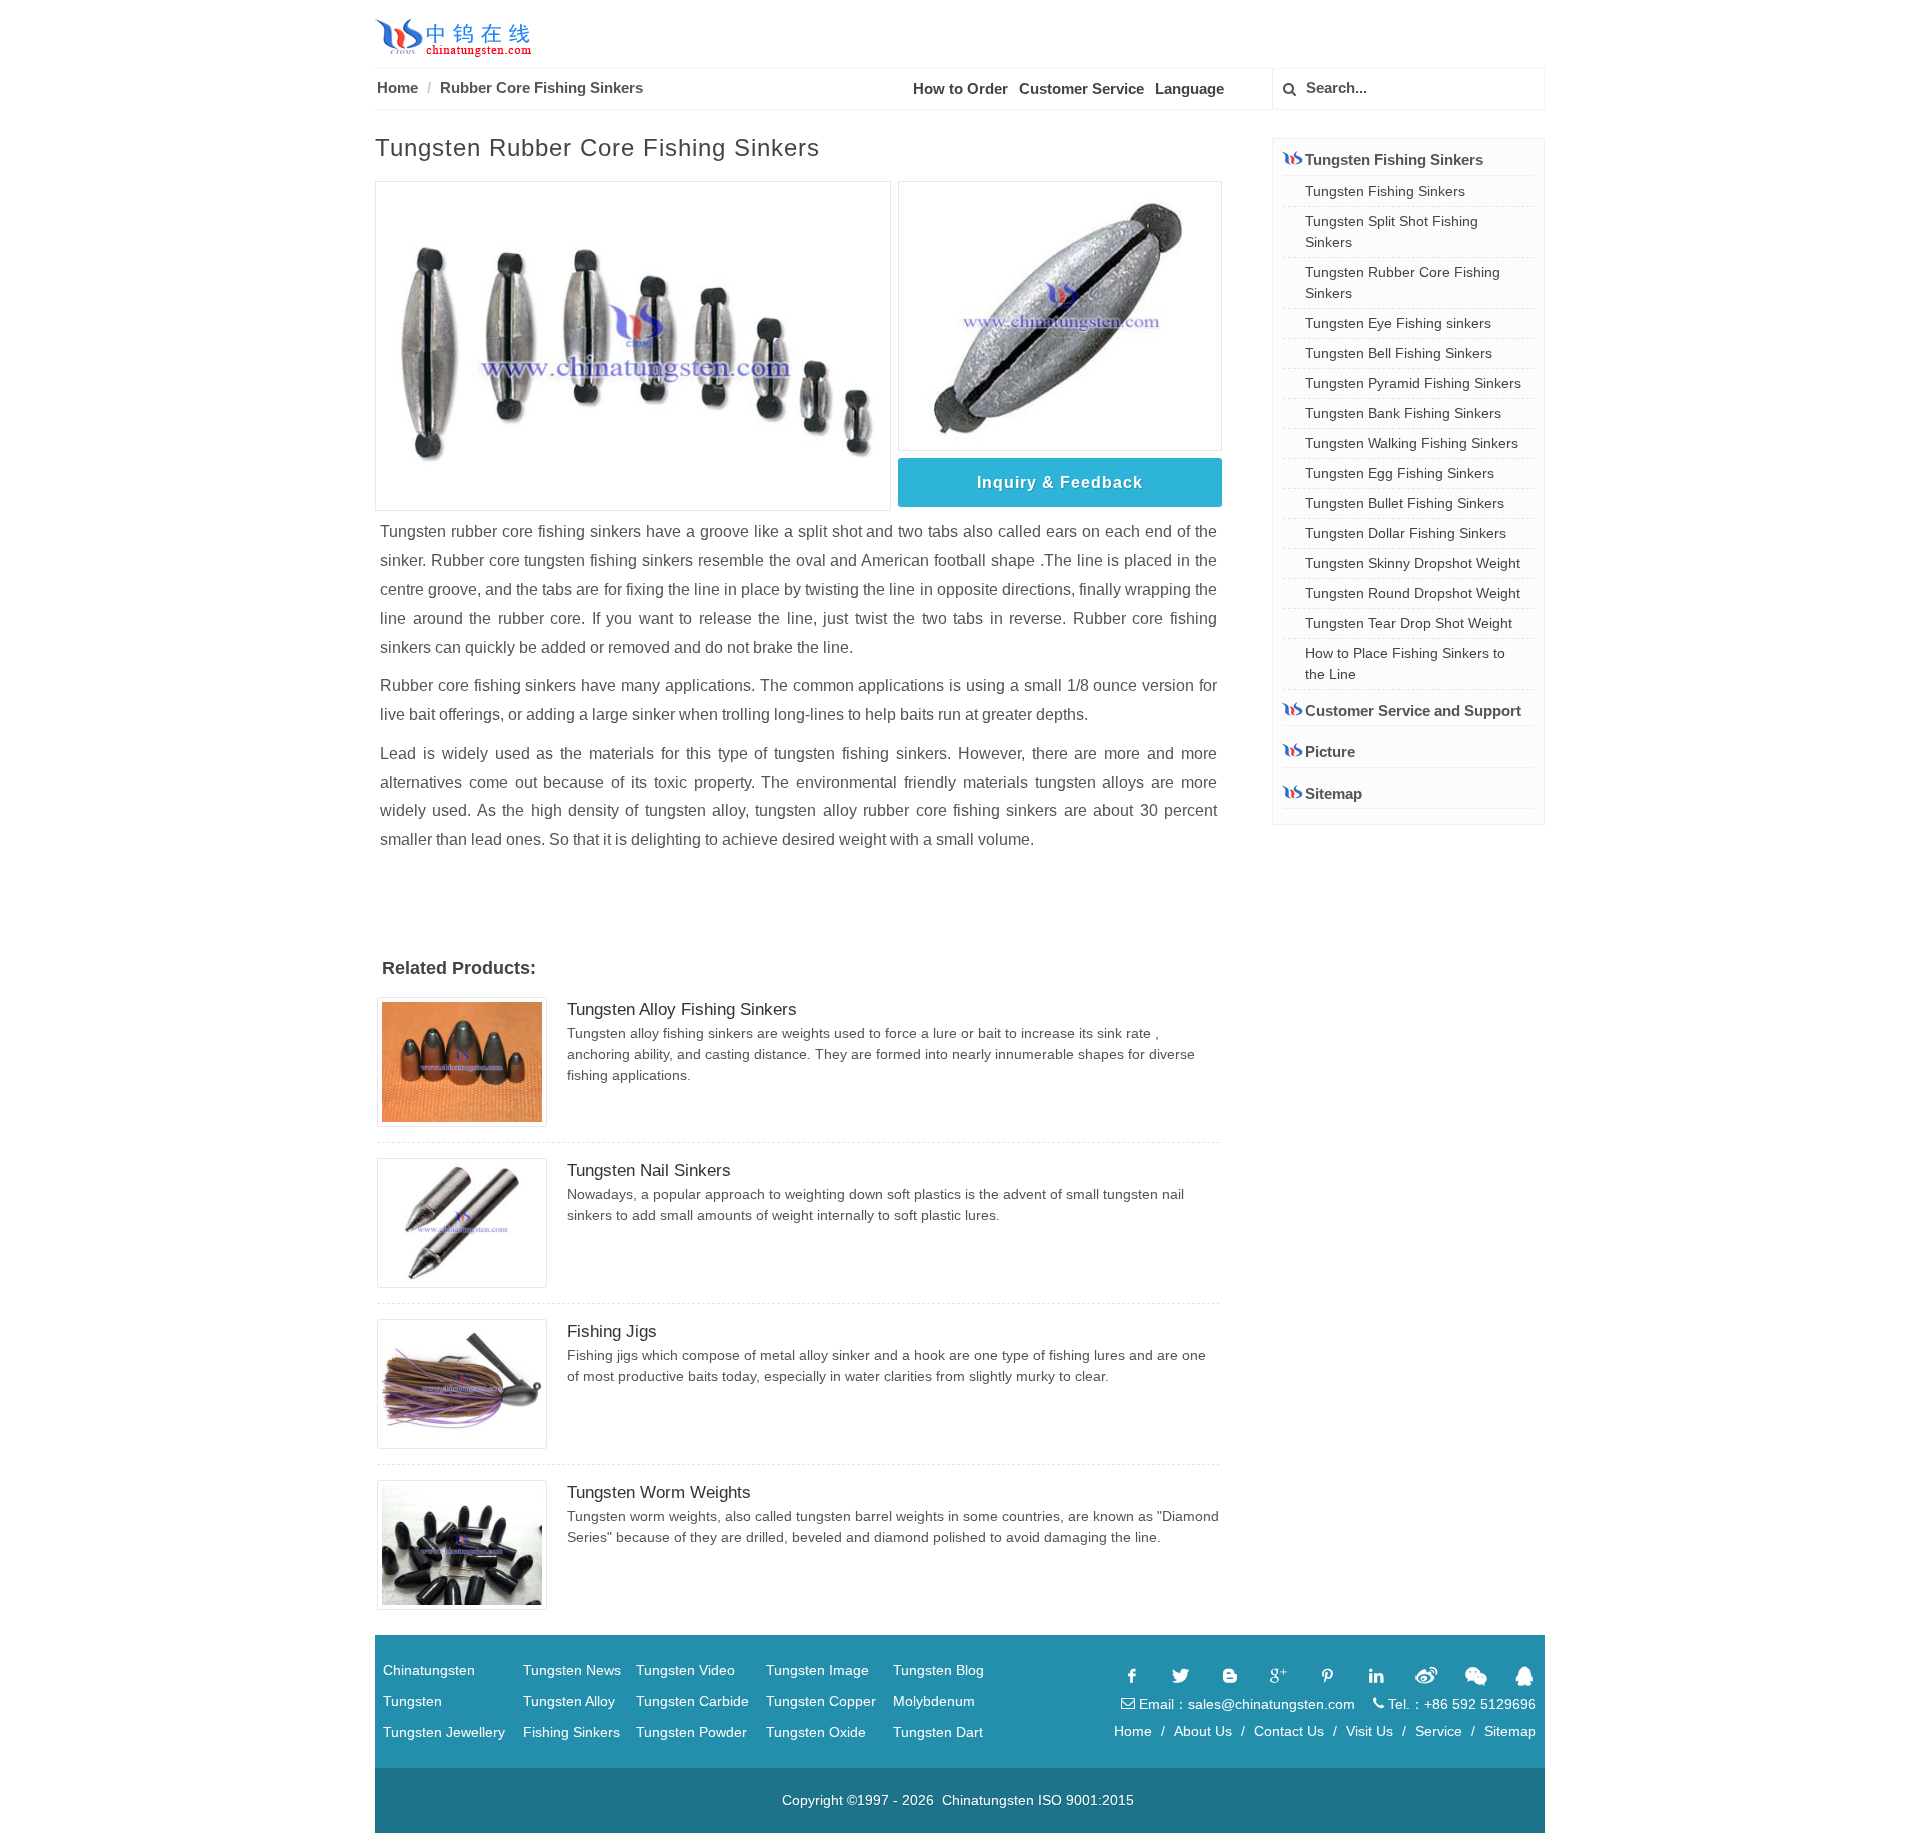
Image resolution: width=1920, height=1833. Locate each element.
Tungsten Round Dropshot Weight (1412, 593)
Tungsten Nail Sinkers (649, 1170)
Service (1438, 1731)
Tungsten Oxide (816, 1732)
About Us (1203, 1731)
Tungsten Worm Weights (659, 1492)
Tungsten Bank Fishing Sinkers (1403, 413)
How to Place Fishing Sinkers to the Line (1405, 663)
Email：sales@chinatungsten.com (1245, 1704)
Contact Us (1289, 1731)
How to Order (960, 88)
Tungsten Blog (938, 1670)
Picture (1330, 751)
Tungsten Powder (691, 1732)
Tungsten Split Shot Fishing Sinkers (1391, 231)
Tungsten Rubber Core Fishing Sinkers (1402, 282)
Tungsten (412, 1701)
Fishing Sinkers (571, 1732)
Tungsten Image (817, 1670)
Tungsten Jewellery (444, 1732)
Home (397, 87)
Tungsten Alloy (569, 1701)
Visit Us (1369, 1731)
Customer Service (1081, 88)
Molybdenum (934, 1701)
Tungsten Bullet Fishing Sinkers (1404, 503)
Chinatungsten (429, 1670)
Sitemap (1333, 793)
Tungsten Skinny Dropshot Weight (1412, 563)
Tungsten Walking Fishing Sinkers (1411, 443)
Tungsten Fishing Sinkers (1385, 191)
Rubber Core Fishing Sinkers (541, 87)
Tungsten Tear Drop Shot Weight (1408, 623)
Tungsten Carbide (692, 1701)
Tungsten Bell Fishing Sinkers (1398, 353)
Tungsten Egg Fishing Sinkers (1399, 473)
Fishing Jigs (612, 1331)
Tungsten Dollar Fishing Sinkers (1405, 533)
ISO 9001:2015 (1086, 1800)
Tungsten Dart (938, 1732)
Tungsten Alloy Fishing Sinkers (682, 1009)
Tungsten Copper (821, 1701)
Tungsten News (572, 1670)
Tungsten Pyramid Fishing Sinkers (1413, 383)
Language (1189, 88)
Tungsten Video (685, 1670)
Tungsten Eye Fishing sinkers (1398, 323)
